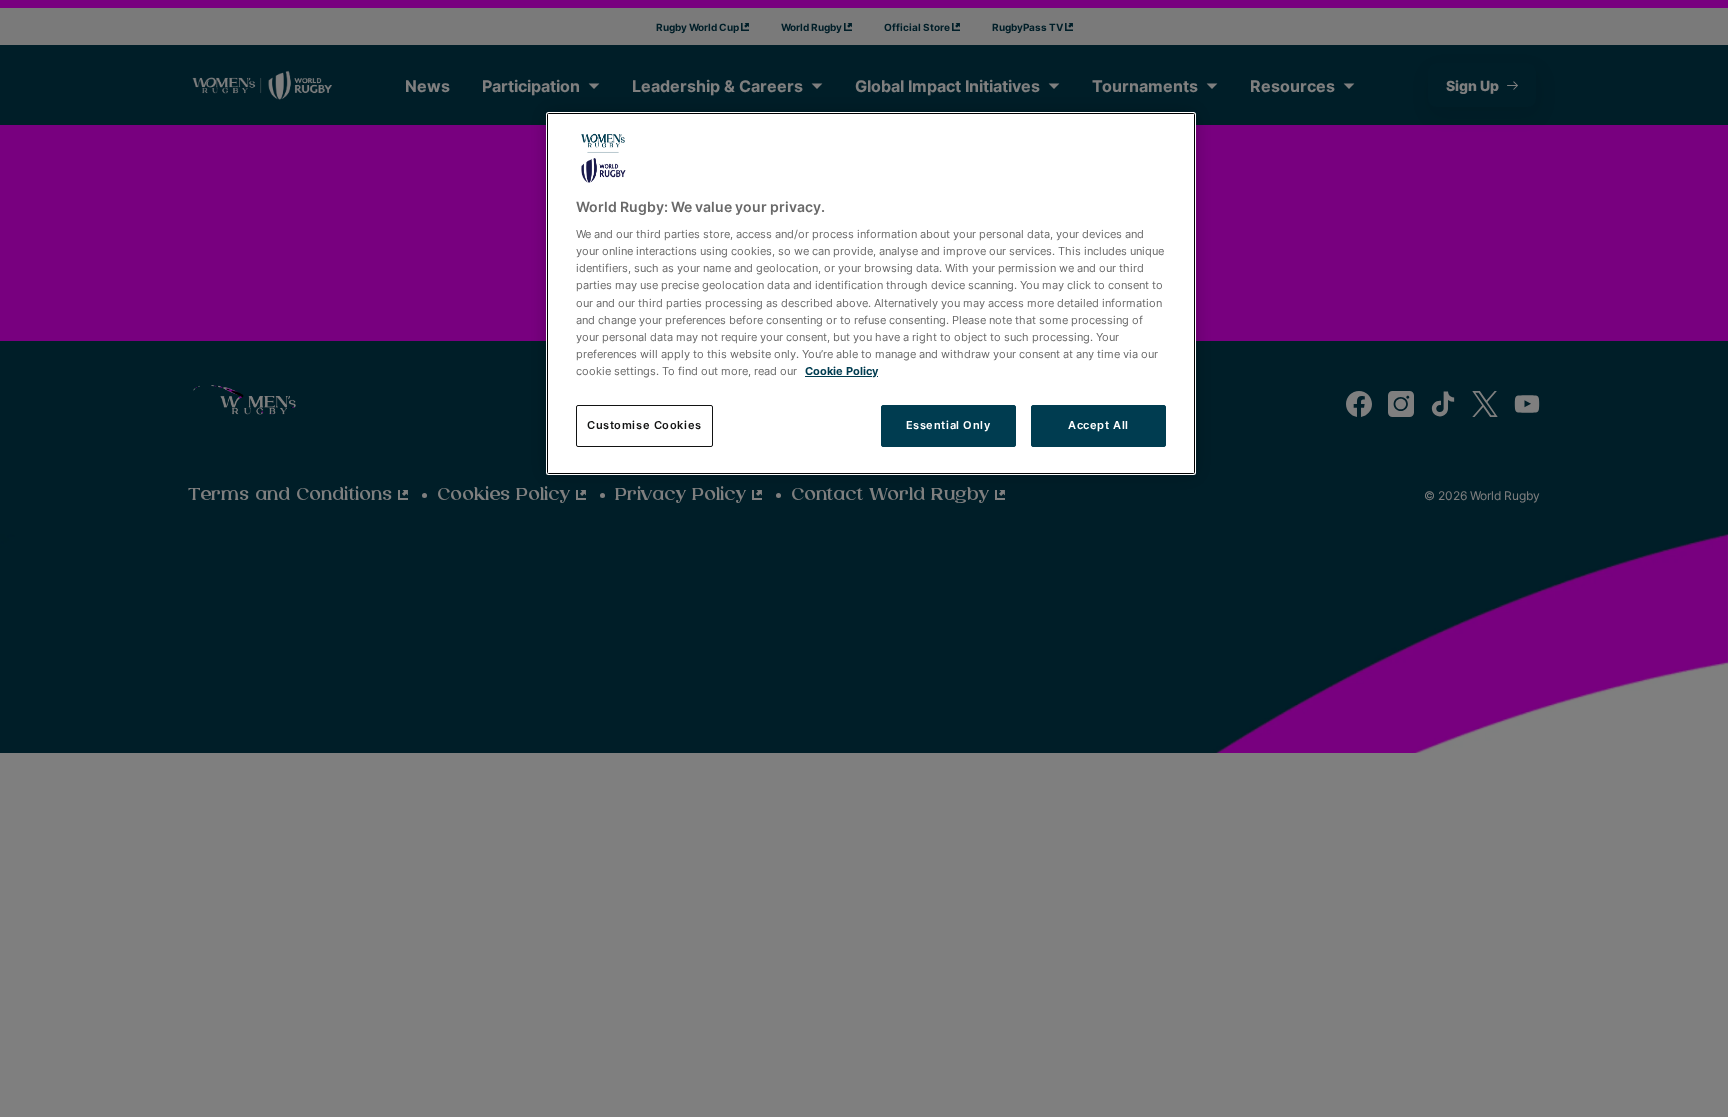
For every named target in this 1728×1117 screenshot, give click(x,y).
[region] (871, 293)
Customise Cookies (644, 425)
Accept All (1098, 425)
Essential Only (948, 425)
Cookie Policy (841, 371)
